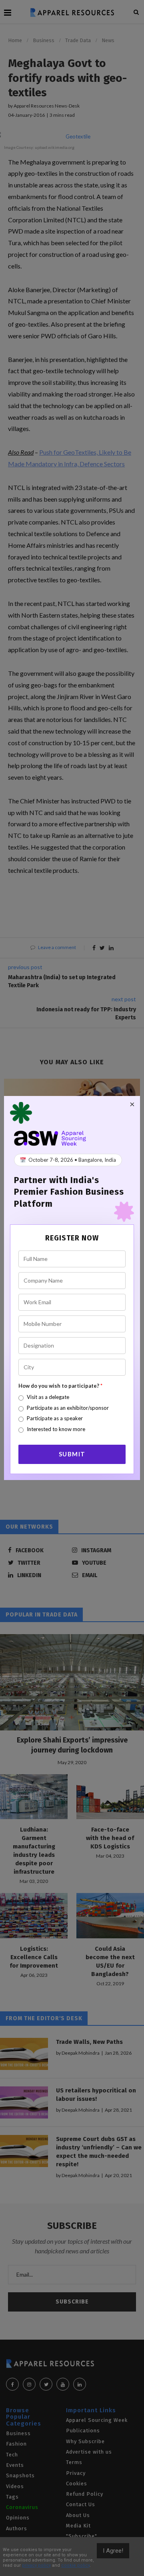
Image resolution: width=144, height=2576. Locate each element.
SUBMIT (72, 1454)
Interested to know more (56, 1429)
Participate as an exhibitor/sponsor (68, 1408)
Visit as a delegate (48, 1397)
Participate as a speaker (55, 1418)
